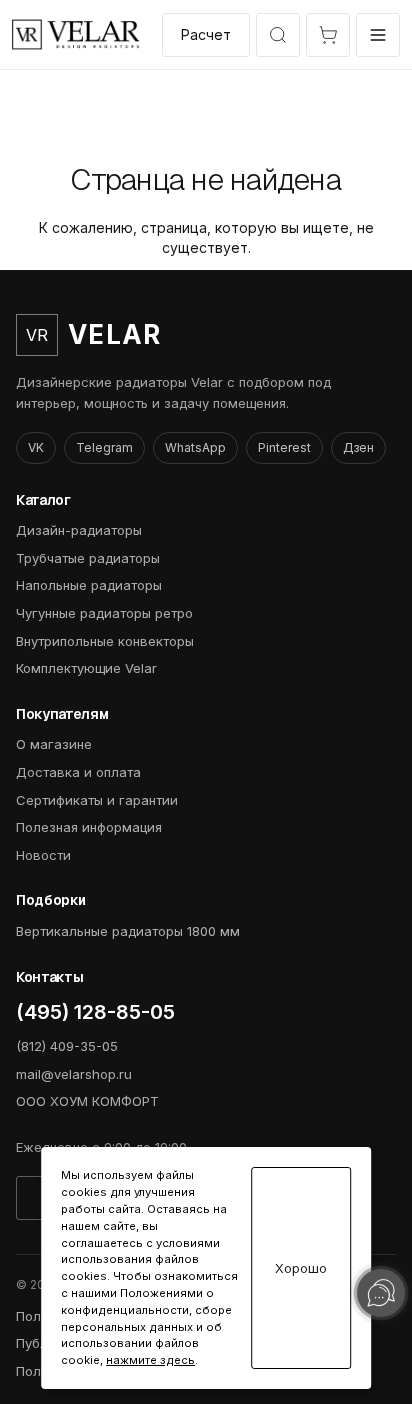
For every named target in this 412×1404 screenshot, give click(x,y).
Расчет (206, 34)
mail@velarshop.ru (74, 1074)
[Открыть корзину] (328, 35)
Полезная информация (89, 827)
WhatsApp (195, 447)
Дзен (358, 447)
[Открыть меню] (378, 35)
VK (36, 447)
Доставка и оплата (78, 772)
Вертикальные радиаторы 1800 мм (128, 931)
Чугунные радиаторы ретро (104, 613)
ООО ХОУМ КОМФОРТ (87, 1101)
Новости (43, 855)
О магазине (54, 744)
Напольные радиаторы (89, 585)
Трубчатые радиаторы (88, 558)
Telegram (104, 447)
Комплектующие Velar (86, 668)
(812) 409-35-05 (67, 1046)
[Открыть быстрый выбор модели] (278, 35)
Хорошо (301, 1268)
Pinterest (284, 447)
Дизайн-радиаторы (79, 530)
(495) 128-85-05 (95, 1012)
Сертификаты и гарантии (97, 800)
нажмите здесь (150, 1360)
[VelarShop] (76, 34)
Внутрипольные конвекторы (105, 641)
